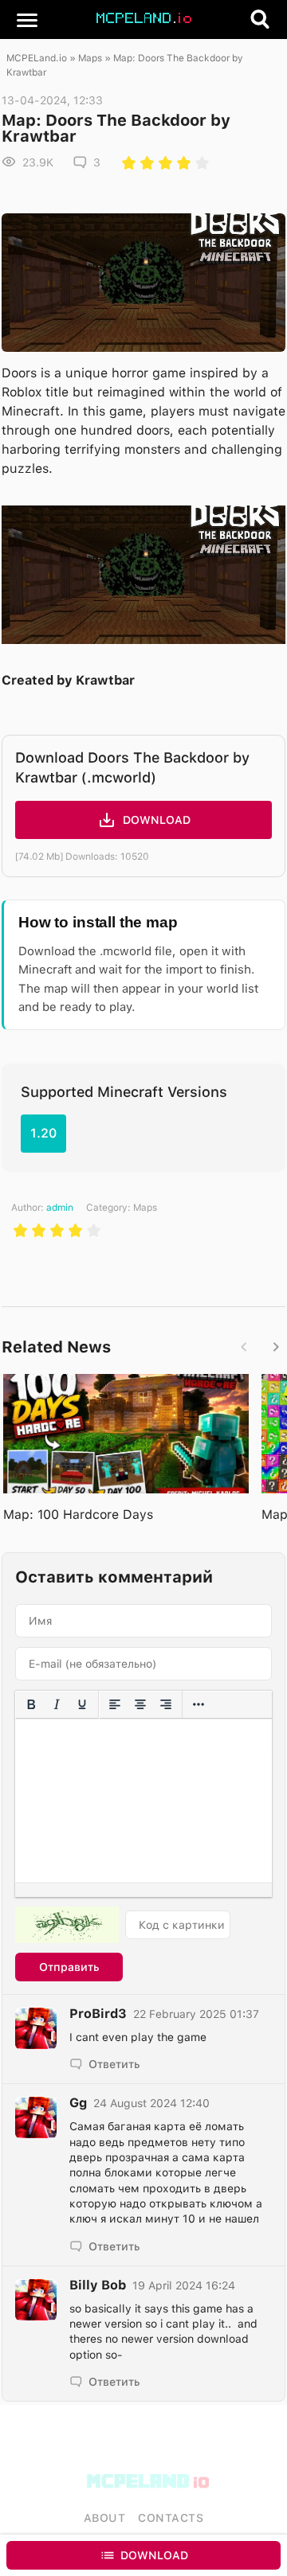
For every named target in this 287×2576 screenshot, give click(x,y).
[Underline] (82, 1704)
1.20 (43, 1133)
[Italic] (57, 1704)
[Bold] (31, 1704)
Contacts (171, 2518)
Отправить (69, 1967)
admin (60, 1208)
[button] (27, 19)
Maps (90, 58)
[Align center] (140, 1704)
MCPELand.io (37, 58)
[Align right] (166, 1704)
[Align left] (115, 1704)
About (105, 2518)
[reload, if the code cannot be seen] (67, 1925)
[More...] (199, 1704)
